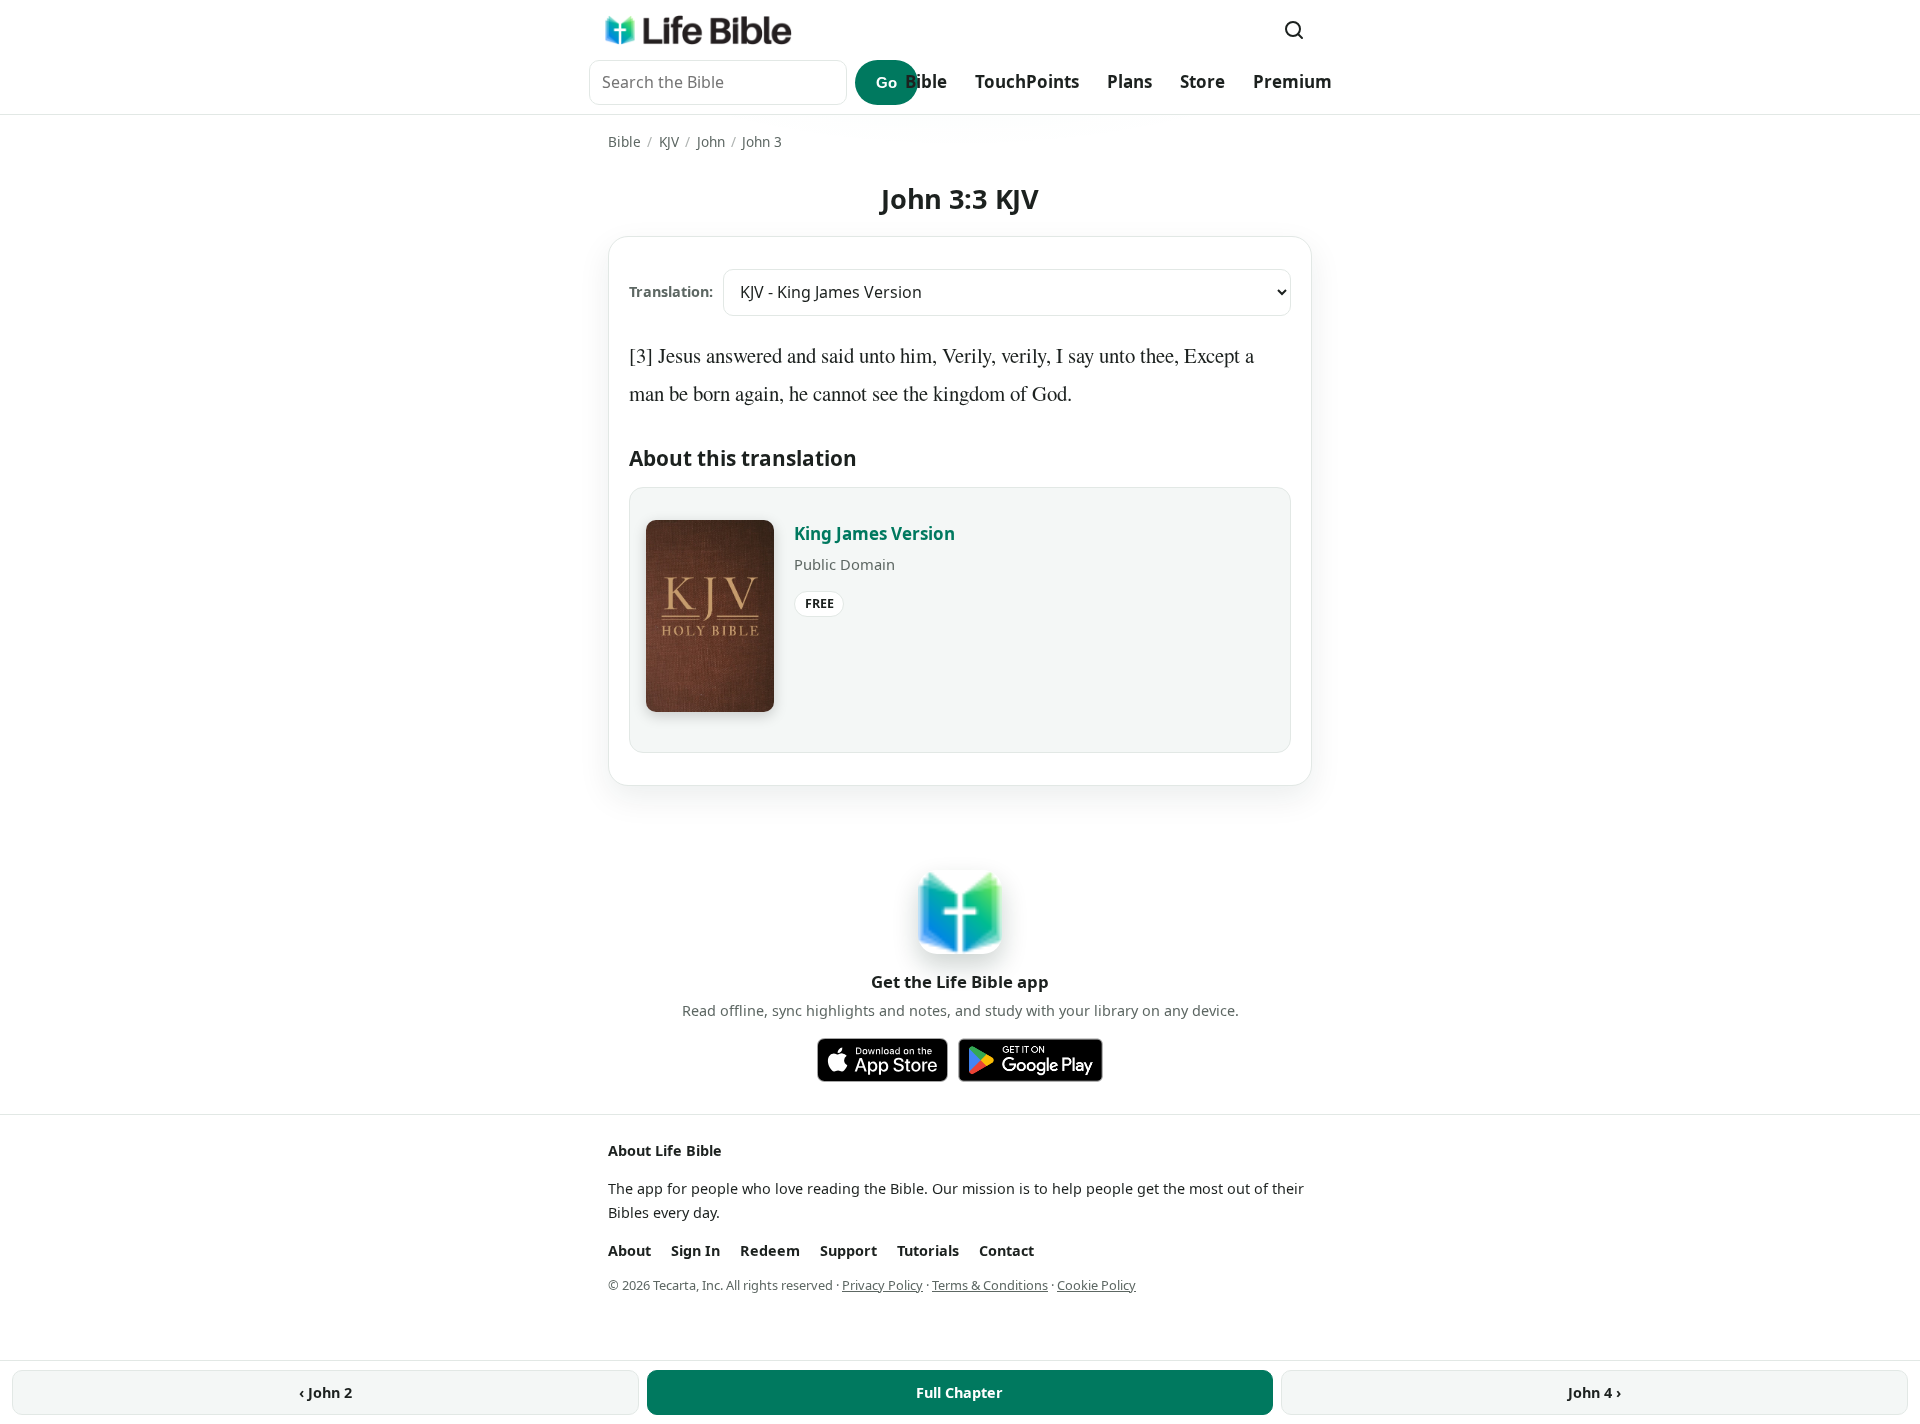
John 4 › (1594, 1392)
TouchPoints (1027, 81)
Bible (926, 81)
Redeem (770, 1250)
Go (886, 82)
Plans (1129, 81)
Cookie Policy (1096, 1285)
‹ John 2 (325, 1392)
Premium (1292, 81)
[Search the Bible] (1294, 30)
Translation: (671, 291)
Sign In (695, 1250)
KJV (669, 141)
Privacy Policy (882, 1285)
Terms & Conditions (990, 1285)
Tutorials (928, 1250)
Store (1202, 81)
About (629, 1250)
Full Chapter (959, 1392)
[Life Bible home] (698, 30)
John (711, 141)
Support (848, 1250)
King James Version (874, 533)
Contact (1006, 1250)
